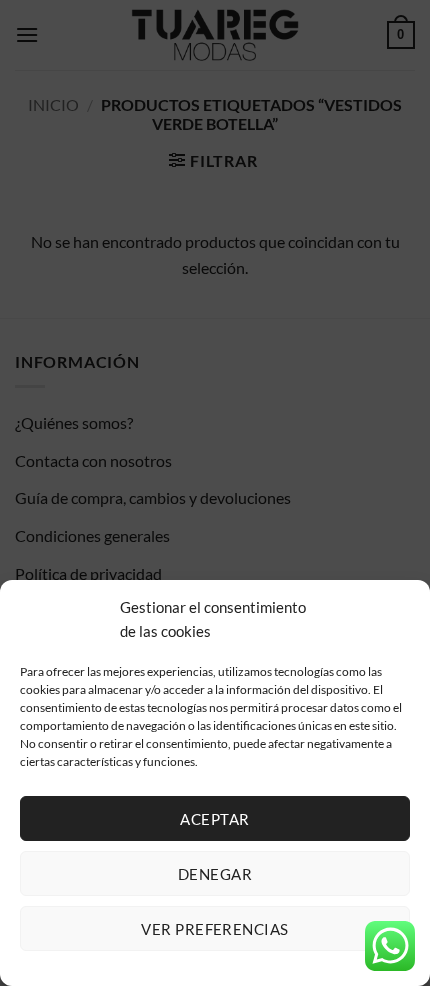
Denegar (215, 874)
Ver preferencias (214, 929)
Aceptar (214, 819)
